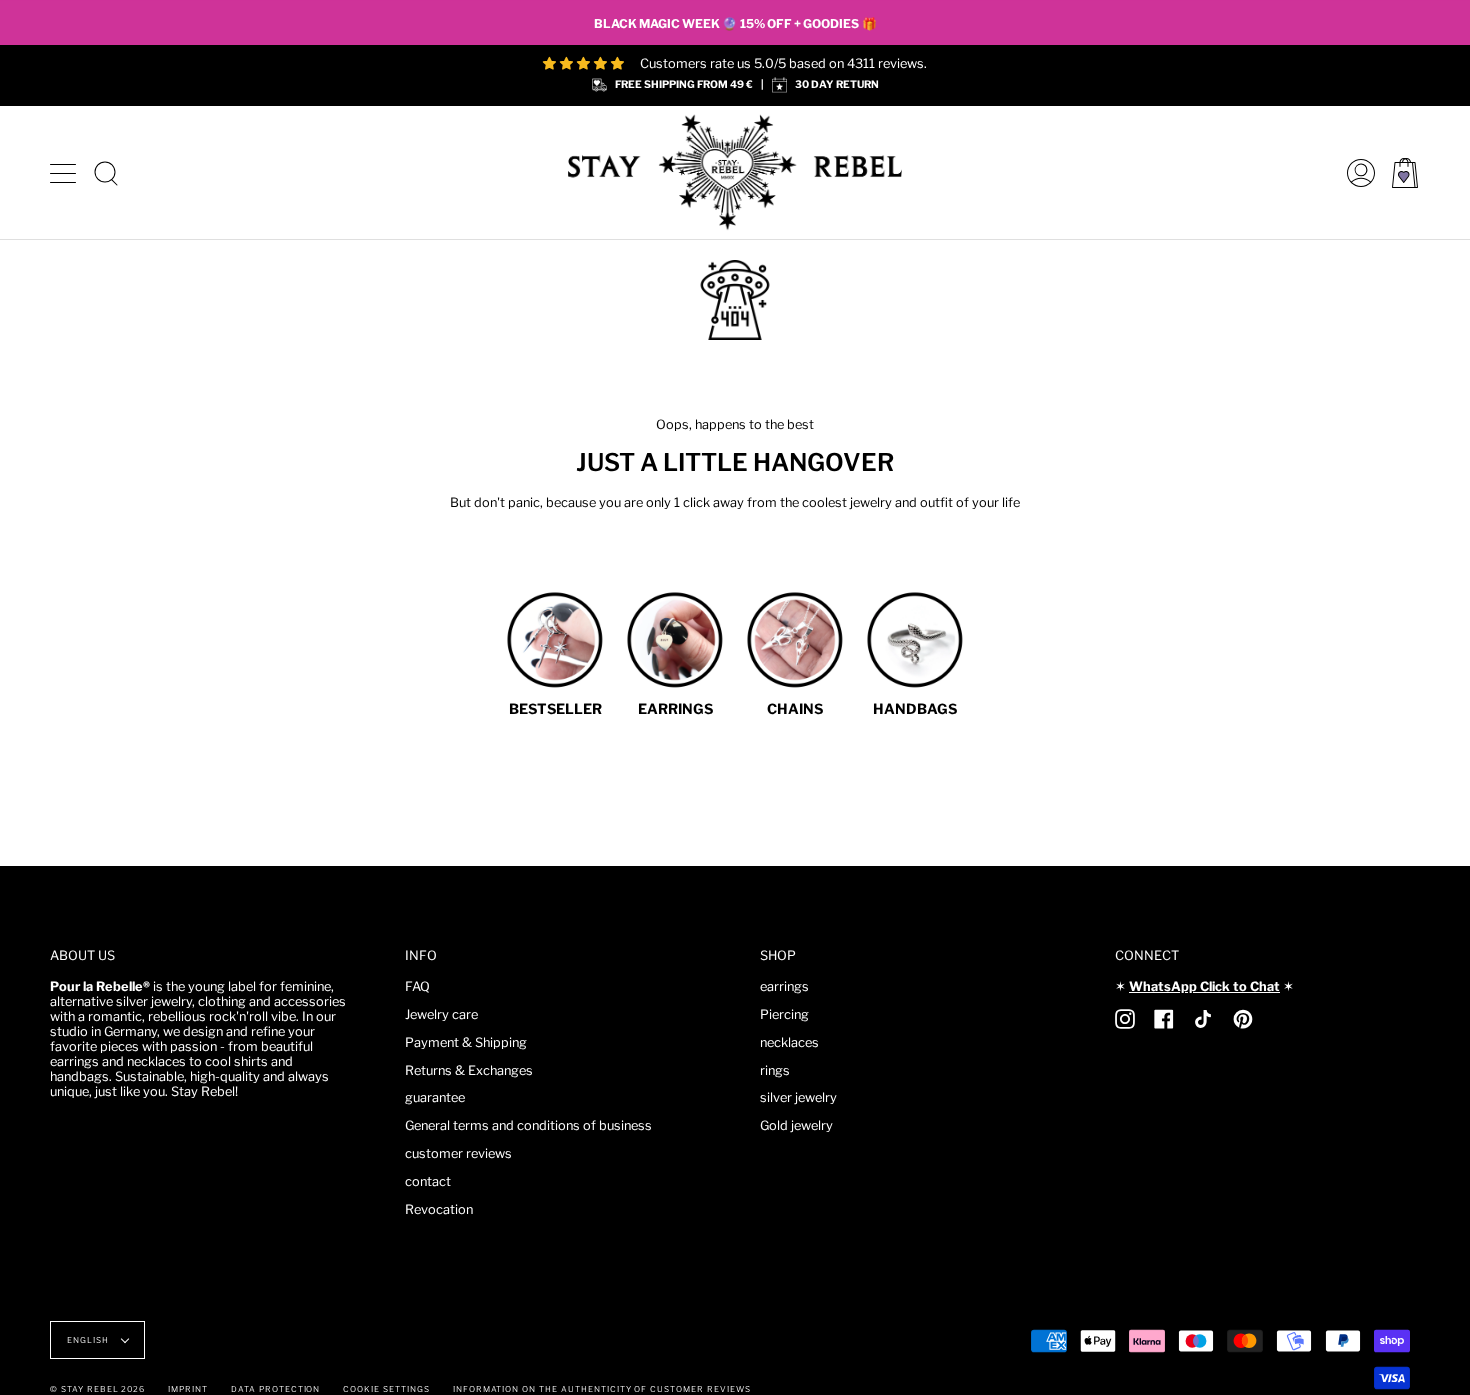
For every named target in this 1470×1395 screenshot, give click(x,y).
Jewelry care (441, 1014)
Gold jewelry (796, 1125)
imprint (188, 1389)
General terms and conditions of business (528, 1125)
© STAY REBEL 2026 (97, 1389)
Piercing (784, 1014)
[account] (1356, 172)
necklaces (789, 1042)
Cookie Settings (386, 1389)
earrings (784, 986)
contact (428, 1181)
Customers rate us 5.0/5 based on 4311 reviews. (783, 63)
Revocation (439, 1209)
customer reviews (458, 1153)
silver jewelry (798, 1097)
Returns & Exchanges (469, 1070)
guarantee (435, 1097)
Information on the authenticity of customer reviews (602, 1389)
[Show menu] (65, 173)
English (89, 1340)
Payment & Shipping (466, 1042)
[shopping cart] (1405, 172)
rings (775, 1070)
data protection (275, 1389)
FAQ (417, 986)
